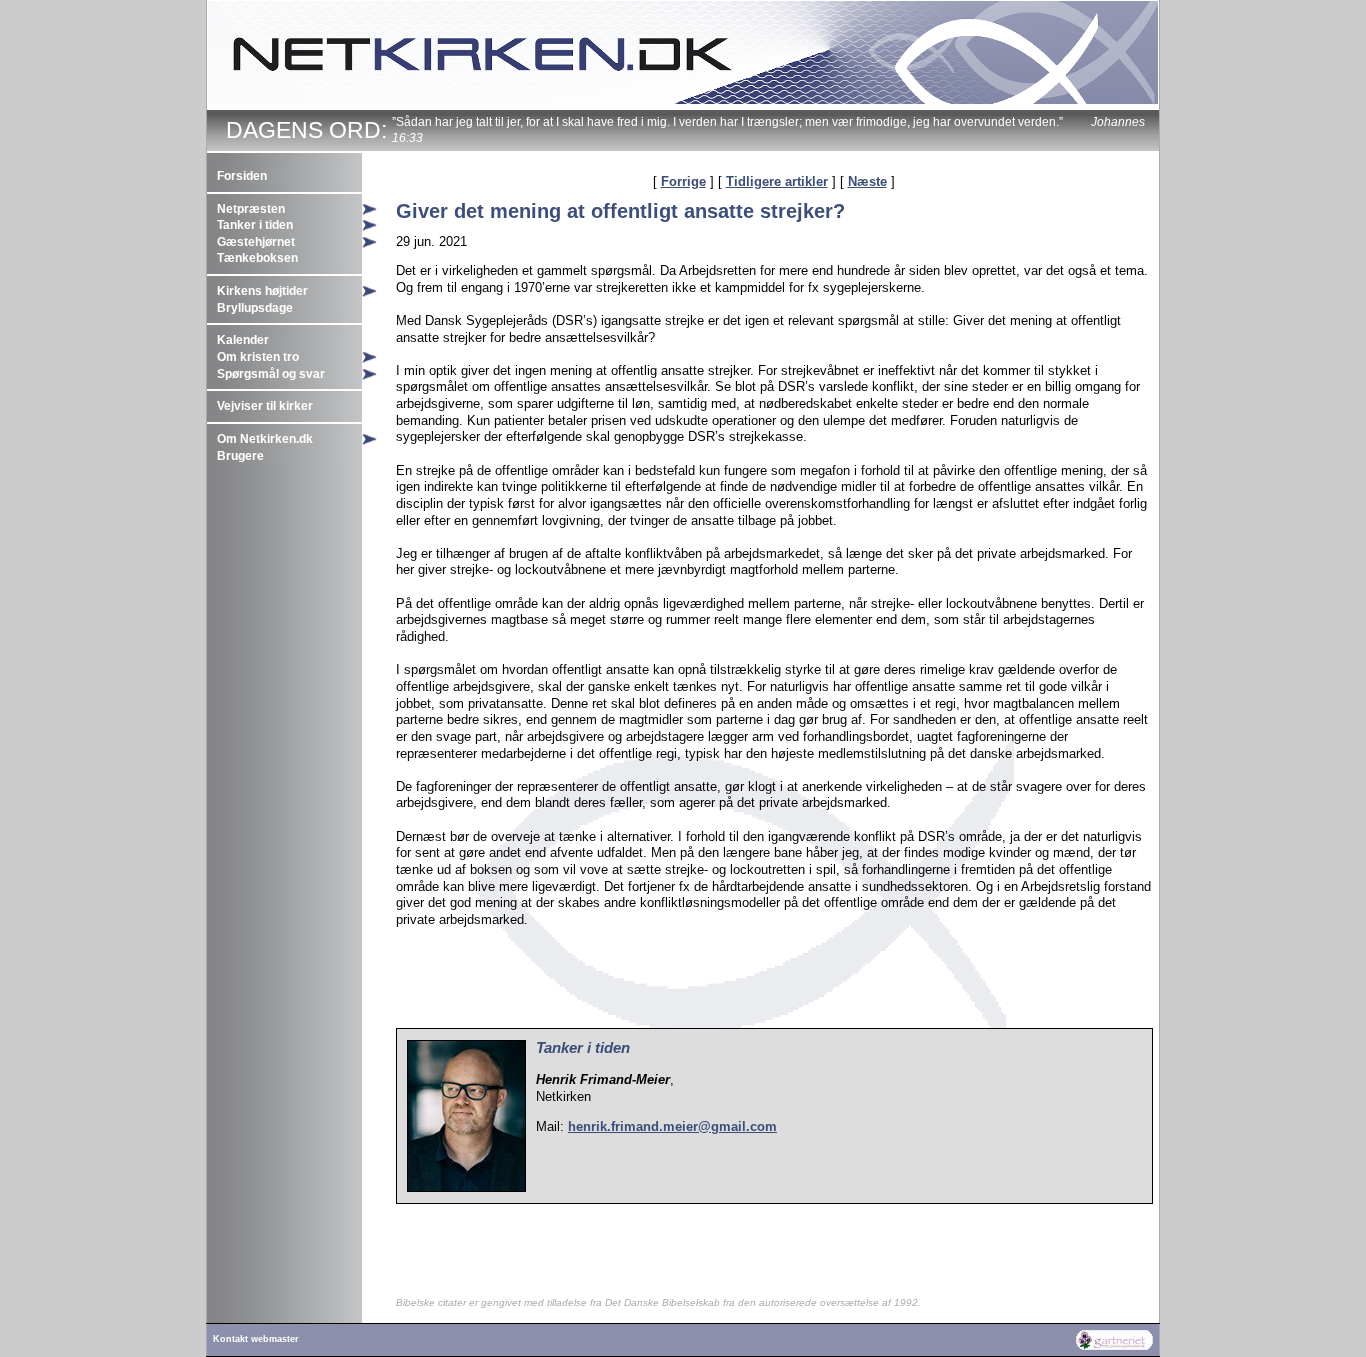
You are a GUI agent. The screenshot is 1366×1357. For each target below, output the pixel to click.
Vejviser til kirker (265, 406)
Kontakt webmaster (256, 1339)
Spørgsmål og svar (271, 374)
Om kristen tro (258, 357)
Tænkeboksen (257, 258)
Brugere (240, 456)
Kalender (243, 340)
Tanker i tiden (255, 225)
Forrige (683, 181)
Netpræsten (251, 209)
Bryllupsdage (255, 308)
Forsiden (242, 176)
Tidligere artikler (777, 181)
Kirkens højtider (262, 291)
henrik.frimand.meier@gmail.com (672, 1126)
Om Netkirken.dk (265, 439)
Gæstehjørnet (256, 242)
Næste (867, 181)
